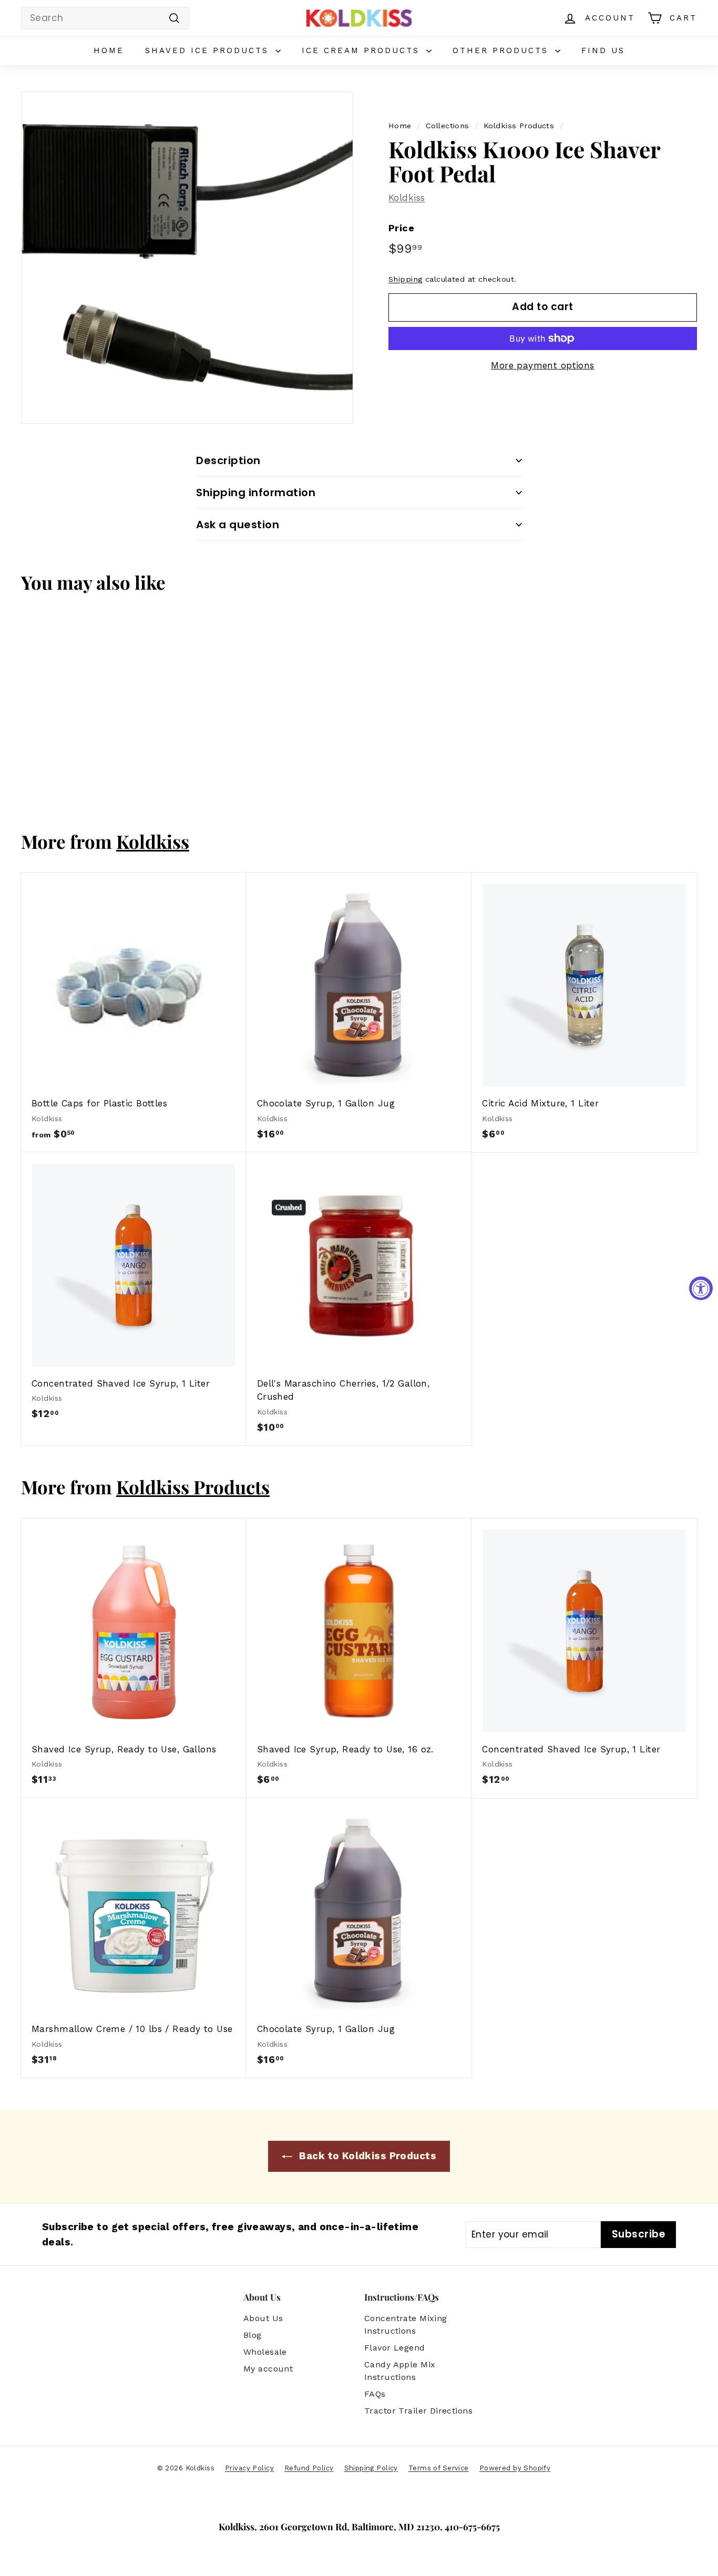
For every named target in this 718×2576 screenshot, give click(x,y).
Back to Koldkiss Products (366, 2156)
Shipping (405, 279)
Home (109, 50)
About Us (263, 2318)
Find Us (603, 50)
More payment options (543, 365)
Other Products (502, 50)
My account (268, 2369)
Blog (253, 2335)
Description (228, 460)
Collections (448, 126)
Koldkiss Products (519, 126)
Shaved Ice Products (209, 50)
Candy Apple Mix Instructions (400, 2371)
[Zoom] (187, 258)
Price (401, 228)
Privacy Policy (249, 2468)
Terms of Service (439, 2468)
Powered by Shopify (515, 2468)
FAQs (375, 2394)
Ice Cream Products (363, 50)
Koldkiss (407, 198)
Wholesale (265, 2352)
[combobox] (105, 18)
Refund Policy (309, 2468)
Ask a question (238, 525)
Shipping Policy (371, 2468)
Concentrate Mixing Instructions (406, 2324)
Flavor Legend (395, 2348)
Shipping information (256, 492)
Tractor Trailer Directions (418, 2411)
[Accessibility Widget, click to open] (701, 1288)
